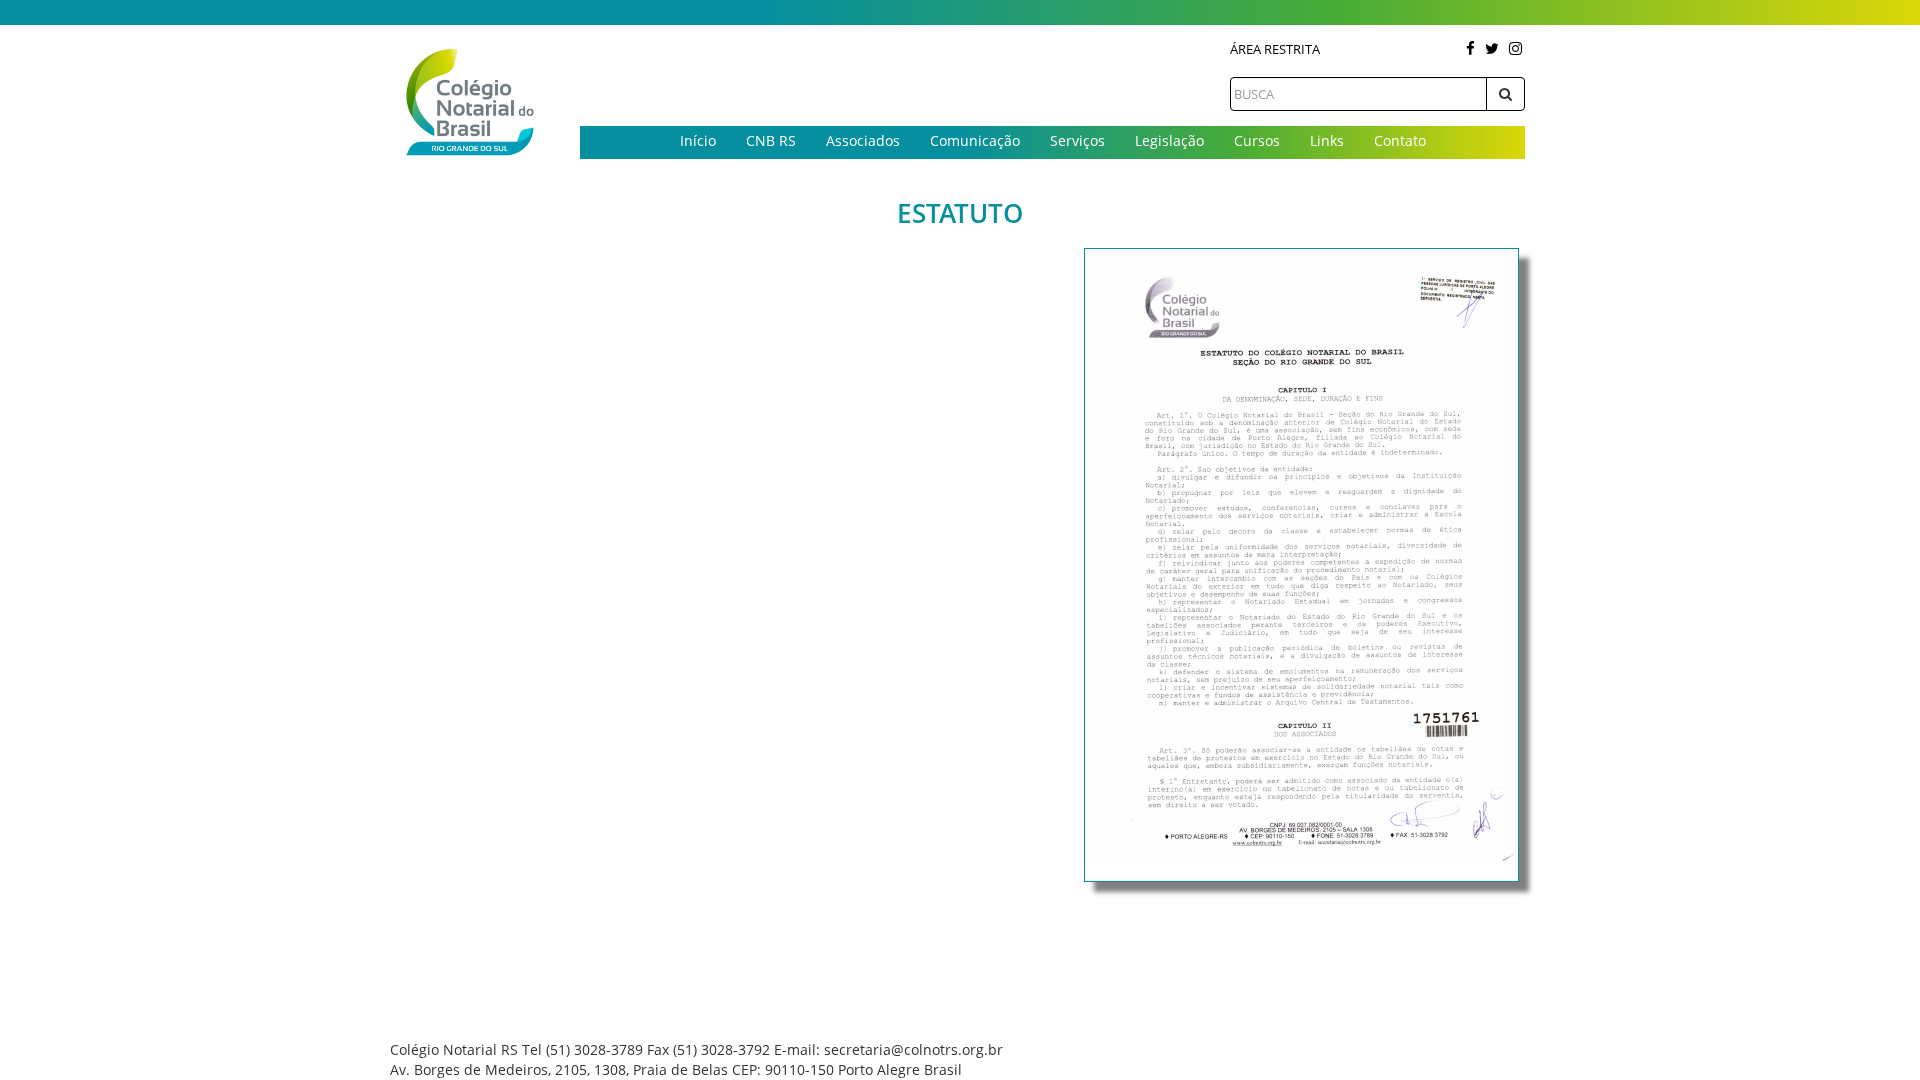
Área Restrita (1275, 49)
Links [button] (1327, 140)
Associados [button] (863, 140)
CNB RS (771, 140)
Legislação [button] (1169, 140)
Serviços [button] (1077, 140)
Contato (1400, 140)
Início (698, 140)
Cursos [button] (1257, 140)
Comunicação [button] (975, 140)
